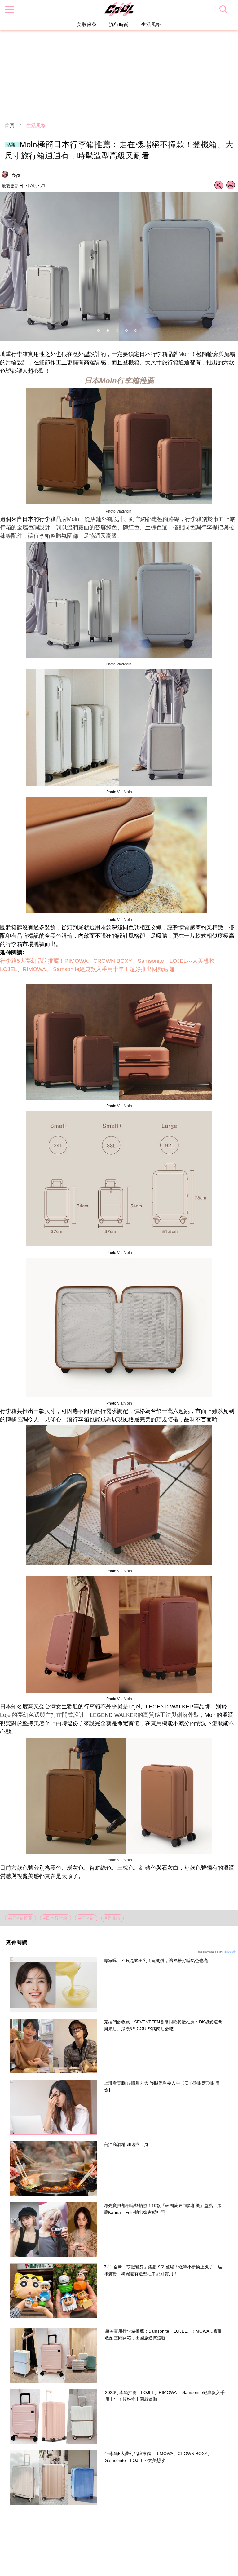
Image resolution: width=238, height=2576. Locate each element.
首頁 (10, 125)
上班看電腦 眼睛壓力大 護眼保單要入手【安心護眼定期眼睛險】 (161, 2086)
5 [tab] (136, 331)
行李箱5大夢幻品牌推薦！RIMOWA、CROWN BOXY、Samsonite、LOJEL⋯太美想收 (107, 961)
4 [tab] (126, 331)
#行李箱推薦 (20, 1918)
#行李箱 (86, 1918)
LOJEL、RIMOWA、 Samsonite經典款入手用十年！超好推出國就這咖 (87, 969)
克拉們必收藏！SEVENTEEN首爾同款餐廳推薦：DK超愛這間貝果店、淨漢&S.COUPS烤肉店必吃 (163, 2025)
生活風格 (151, 24)
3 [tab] (117, 331)
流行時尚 (119, 24)
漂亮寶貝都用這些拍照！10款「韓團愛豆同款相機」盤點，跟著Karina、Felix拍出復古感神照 (163, 2209)
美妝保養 (87, 24)
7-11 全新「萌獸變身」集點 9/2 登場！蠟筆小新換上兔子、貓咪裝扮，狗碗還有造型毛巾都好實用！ (163, 2270)
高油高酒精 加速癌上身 (126, 2144)
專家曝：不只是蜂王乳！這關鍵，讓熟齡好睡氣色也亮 (156, 1961)
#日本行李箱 (55, 1918)
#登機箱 (112, 1918)
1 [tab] (99, 331)
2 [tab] (108, 331)
